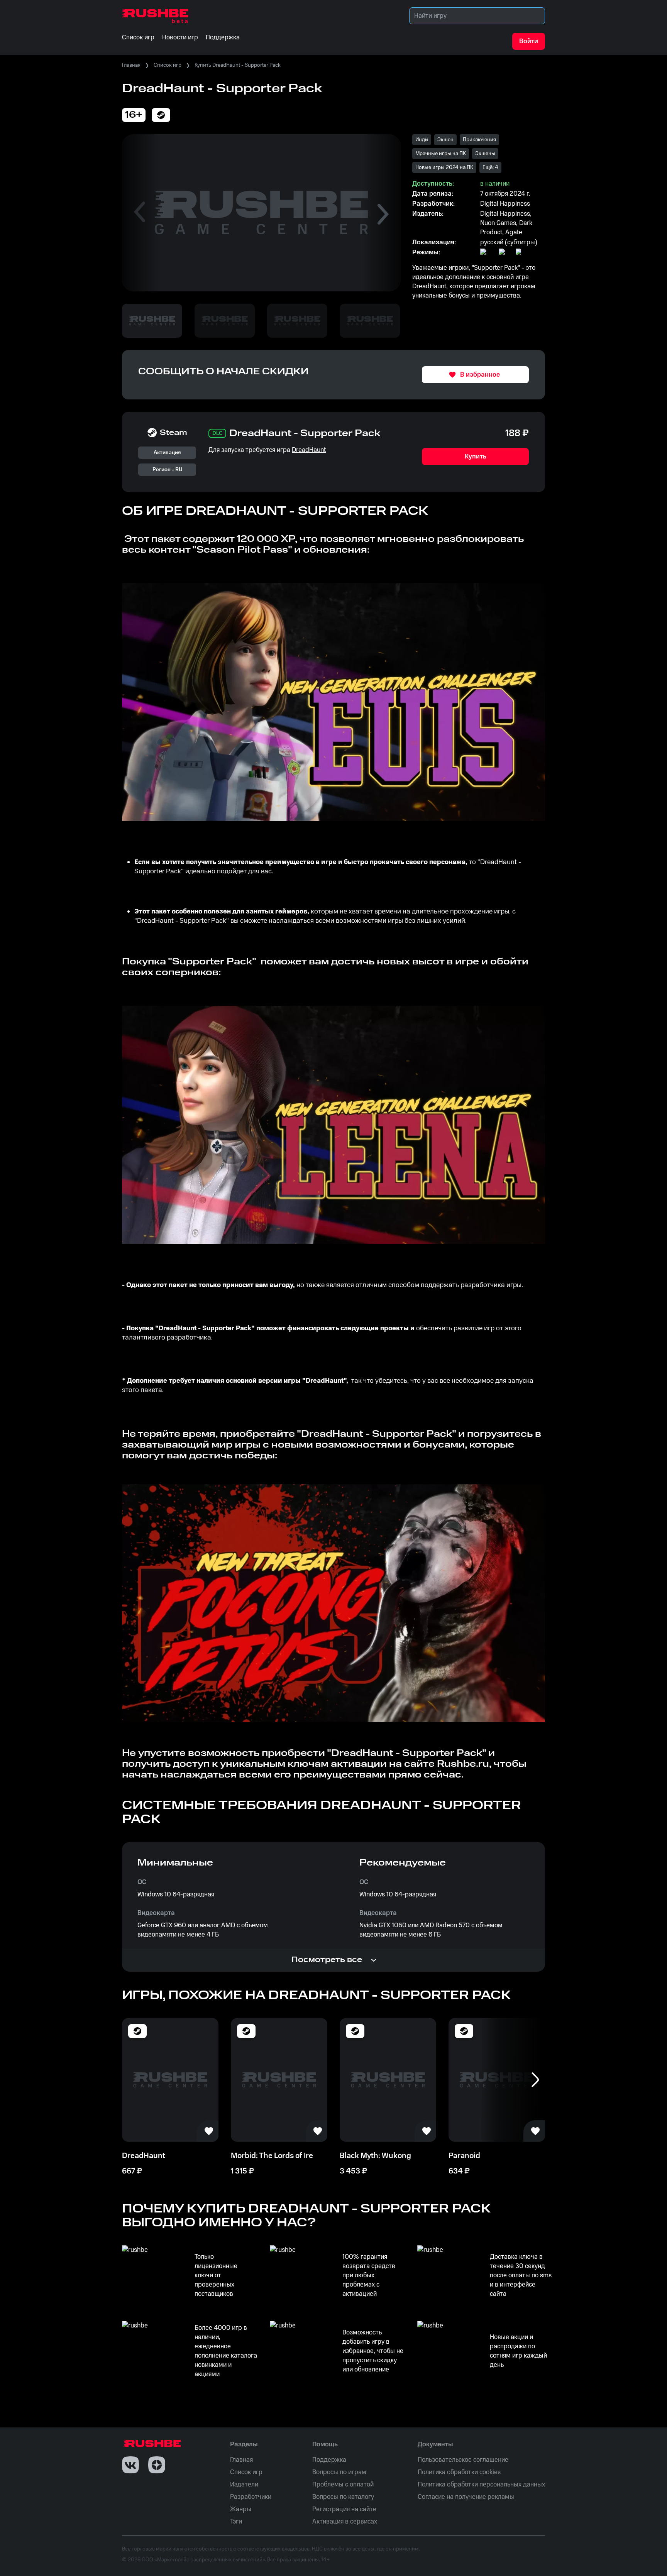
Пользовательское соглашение (463, 2460)
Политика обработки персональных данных (481, 2485)
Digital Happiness (505, 204)
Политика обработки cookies (459, 2472)
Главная (131, 65)
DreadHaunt (309, 450)
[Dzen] (157, 2465)
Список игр (168, 65)
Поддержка (329, 2460)
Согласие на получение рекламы (466, 2497)
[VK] (130, 2465)
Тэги (236, 2522)
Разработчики (251, 2497)
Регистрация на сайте (344, 2509)
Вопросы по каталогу (343, 2497)
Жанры (241, 2509)
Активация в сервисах (345, 2522)
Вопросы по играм (339, 2472)
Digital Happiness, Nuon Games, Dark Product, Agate (506, 223)
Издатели (244, 2485)
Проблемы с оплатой (343, 2485)
